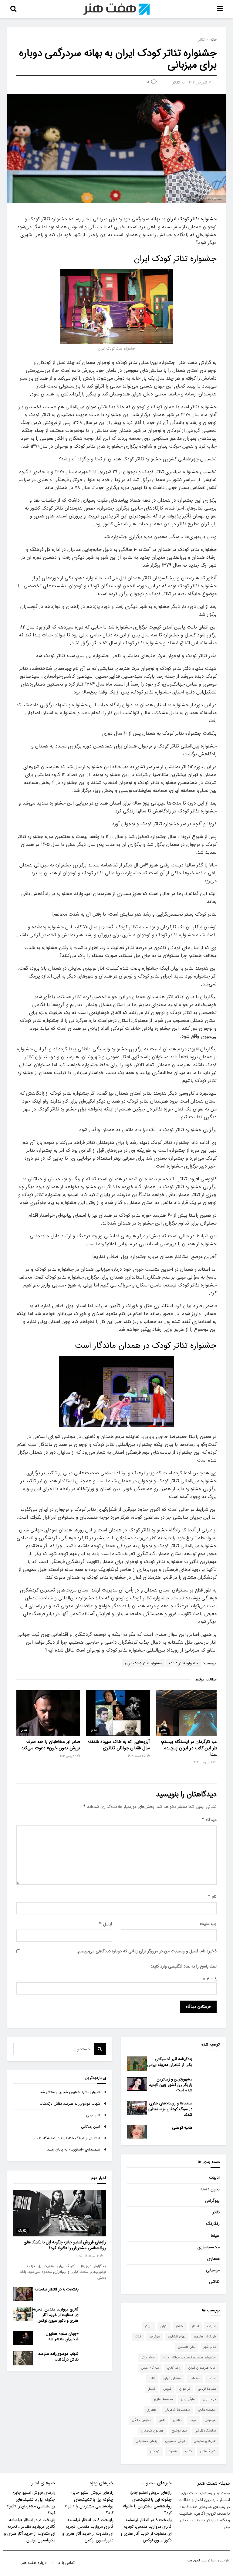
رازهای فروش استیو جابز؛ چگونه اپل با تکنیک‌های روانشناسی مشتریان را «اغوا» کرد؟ (65, 2245)
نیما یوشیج (179, 2431)
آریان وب (194, 2561)
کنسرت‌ (172, 2451)
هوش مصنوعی (176, 2441)
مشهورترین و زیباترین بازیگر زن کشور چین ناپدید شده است (171, 2085)
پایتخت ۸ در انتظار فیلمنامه (57, 2289)
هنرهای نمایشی (205, 2441)
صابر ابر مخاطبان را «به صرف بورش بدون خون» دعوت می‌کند (51, 1745)
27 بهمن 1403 (68, 1756)
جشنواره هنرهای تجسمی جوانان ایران (189, 2358)
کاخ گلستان (208, 2451)
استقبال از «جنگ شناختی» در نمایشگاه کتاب (67, 2138)
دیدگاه (209, 1820)
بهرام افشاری (177, 2337)
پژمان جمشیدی (146, 2441)
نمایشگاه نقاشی (205, 2431)
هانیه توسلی (182, 2128)
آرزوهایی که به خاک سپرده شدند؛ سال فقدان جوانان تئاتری (119, 1745)
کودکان (155, 2451)
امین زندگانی (91, 2127)
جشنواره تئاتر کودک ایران (192, 219)
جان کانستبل (187, 2347)
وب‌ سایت (208, 1924)
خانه (213, 40)
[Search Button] (100, 2049)
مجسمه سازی (164, 2399)
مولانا (193, 2420)
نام (212, 1896)
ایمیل (105, 1924)
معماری (213, 2259)
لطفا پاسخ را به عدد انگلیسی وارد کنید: (184, 1966)
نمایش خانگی (141, 2420)
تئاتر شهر (210, 2347)
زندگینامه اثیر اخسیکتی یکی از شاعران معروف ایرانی (170, 2062)
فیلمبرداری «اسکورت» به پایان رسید (74, 2149)
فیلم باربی (209, 2399)
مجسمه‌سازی (209, 2247)
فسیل (151, 2389)
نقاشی (214, 2282)
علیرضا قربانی (207, 2389)
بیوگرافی (212, 2201)
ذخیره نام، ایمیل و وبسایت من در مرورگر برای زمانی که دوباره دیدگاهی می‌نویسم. (147, 1951)
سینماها (195, 2379)
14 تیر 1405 (92, 2256)
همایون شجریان (152, 2431)
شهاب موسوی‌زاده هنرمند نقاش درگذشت (70, 2104)
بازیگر (149, 2326)
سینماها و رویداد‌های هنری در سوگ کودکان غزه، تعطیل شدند (170, 2109)
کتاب (189, 2451)
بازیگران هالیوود (205, 2337)
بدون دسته (210, 2189)
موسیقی (213, 2270)
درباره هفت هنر (34, 2563)
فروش (167, 2389)
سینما (215, 2235)
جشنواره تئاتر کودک (184, 1663)
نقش (162, 2420)
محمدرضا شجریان (177, 2410)
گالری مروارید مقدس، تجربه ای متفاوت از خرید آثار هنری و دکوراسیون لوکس (56, 2315)
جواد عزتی (148, 2358)
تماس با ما (66, 2563)
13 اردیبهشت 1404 (205, 1763)
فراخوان (185, 2389)
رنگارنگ (213, 2224)
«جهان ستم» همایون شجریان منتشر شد (70, 2092)
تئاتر (202, 40)
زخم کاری (174, 2368)
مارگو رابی (188, 2399)
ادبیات (214, 2178)
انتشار (180, 2326)
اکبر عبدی (93, 2115)
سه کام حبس (150, 2368)
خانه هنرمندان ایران (202, 2368)
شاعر (152, 2379)
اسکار (195, 2326)
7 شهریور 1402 (199, 82)
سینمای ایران (172, 2379)
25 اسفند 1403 (137, 1756)
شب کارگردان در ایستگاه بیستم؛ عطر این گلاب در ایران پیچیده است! (190, 1748)
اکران (164, 2326)
